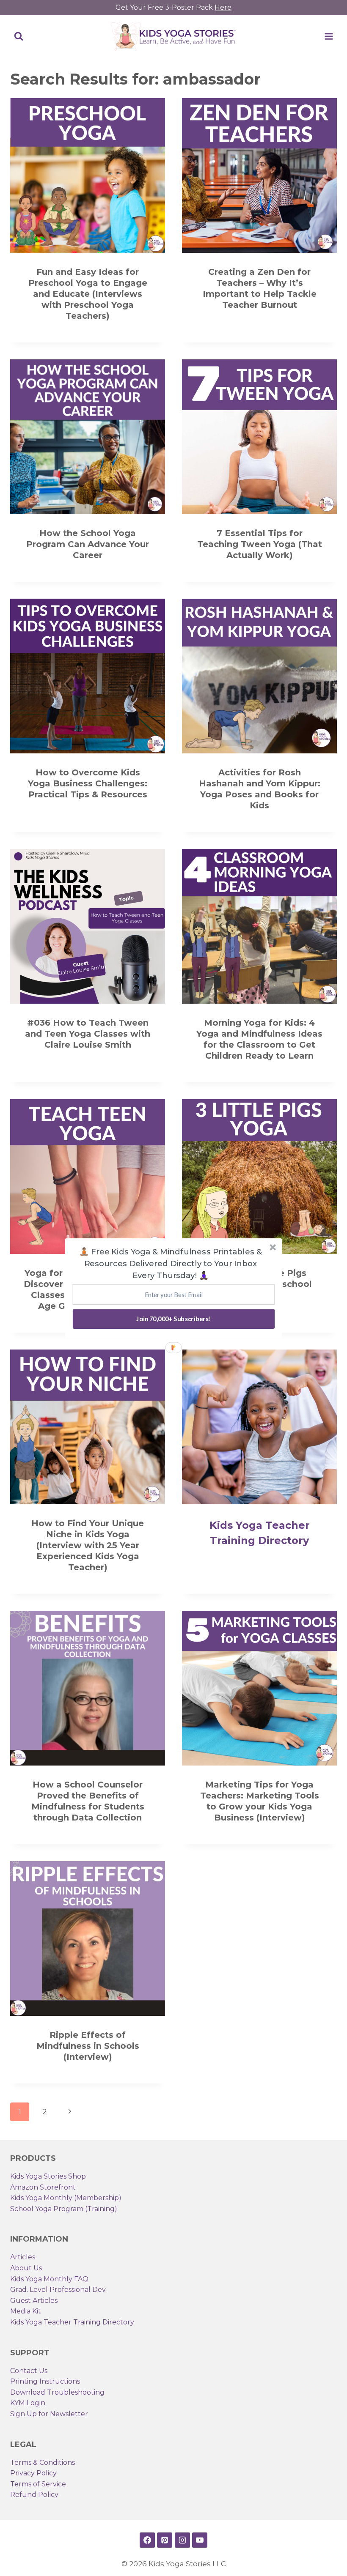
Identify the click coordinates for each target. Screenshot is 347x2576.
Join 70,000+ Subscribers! (174, 1319)
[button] (171, 1263)
